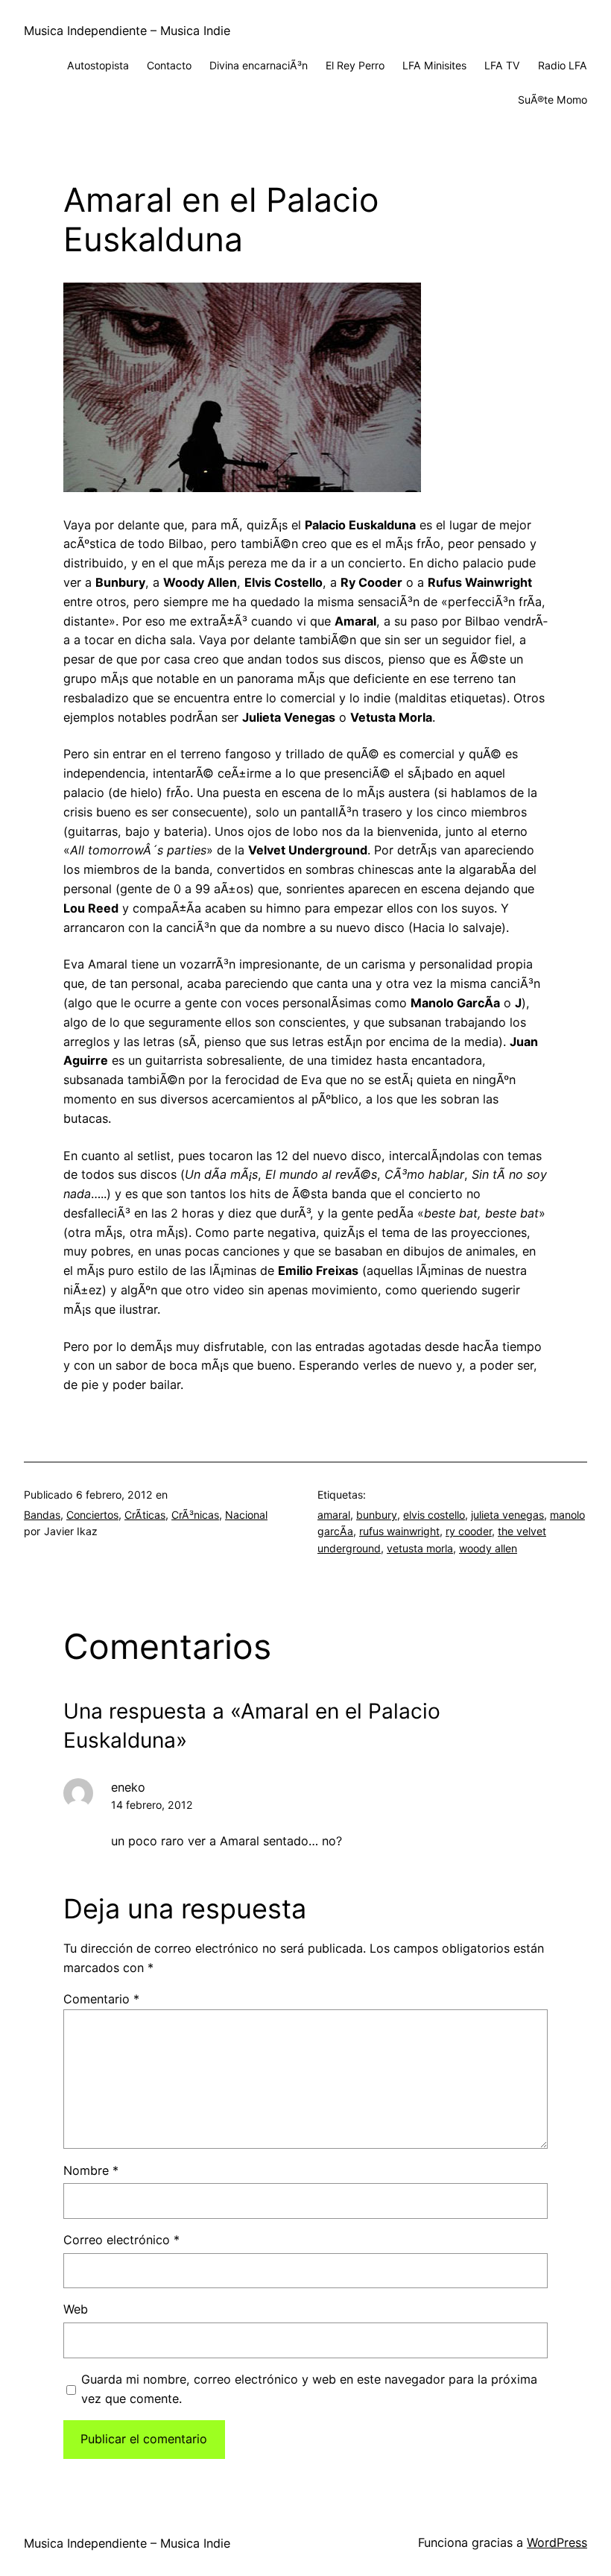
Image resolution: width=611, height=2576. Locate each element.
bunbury (377, 1515)
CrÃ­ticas (145, 1515)
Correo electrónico (121, 2240)
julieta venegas (507, 1515)
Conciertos (92, 1515)
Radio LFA (563, 65)
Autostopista (98, 65)
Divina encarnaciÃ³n (259, 65)
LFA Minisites (434, 65)
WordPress (557, 2542)
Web (76, 2309)
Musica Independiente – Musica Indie (127, 31)
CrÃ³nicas (195, 1515)
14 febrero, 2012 (152, 1805)
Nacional (246, 1515)
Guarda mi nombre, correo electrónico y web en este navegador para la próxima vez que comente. (309, 2389)
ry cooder (469, 1531)
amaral (334, 1515)
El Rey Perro (355, 65)
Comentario (101, 1999)
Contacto (169, 65)
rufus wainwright (399, 1531)
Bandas (42, 1515)
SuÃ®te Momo (553, 100)
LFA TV (502, 65)
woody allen (488, 1548)
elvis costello (434, 1515)
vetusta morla (420, 1548)
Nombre (91, 2170)
